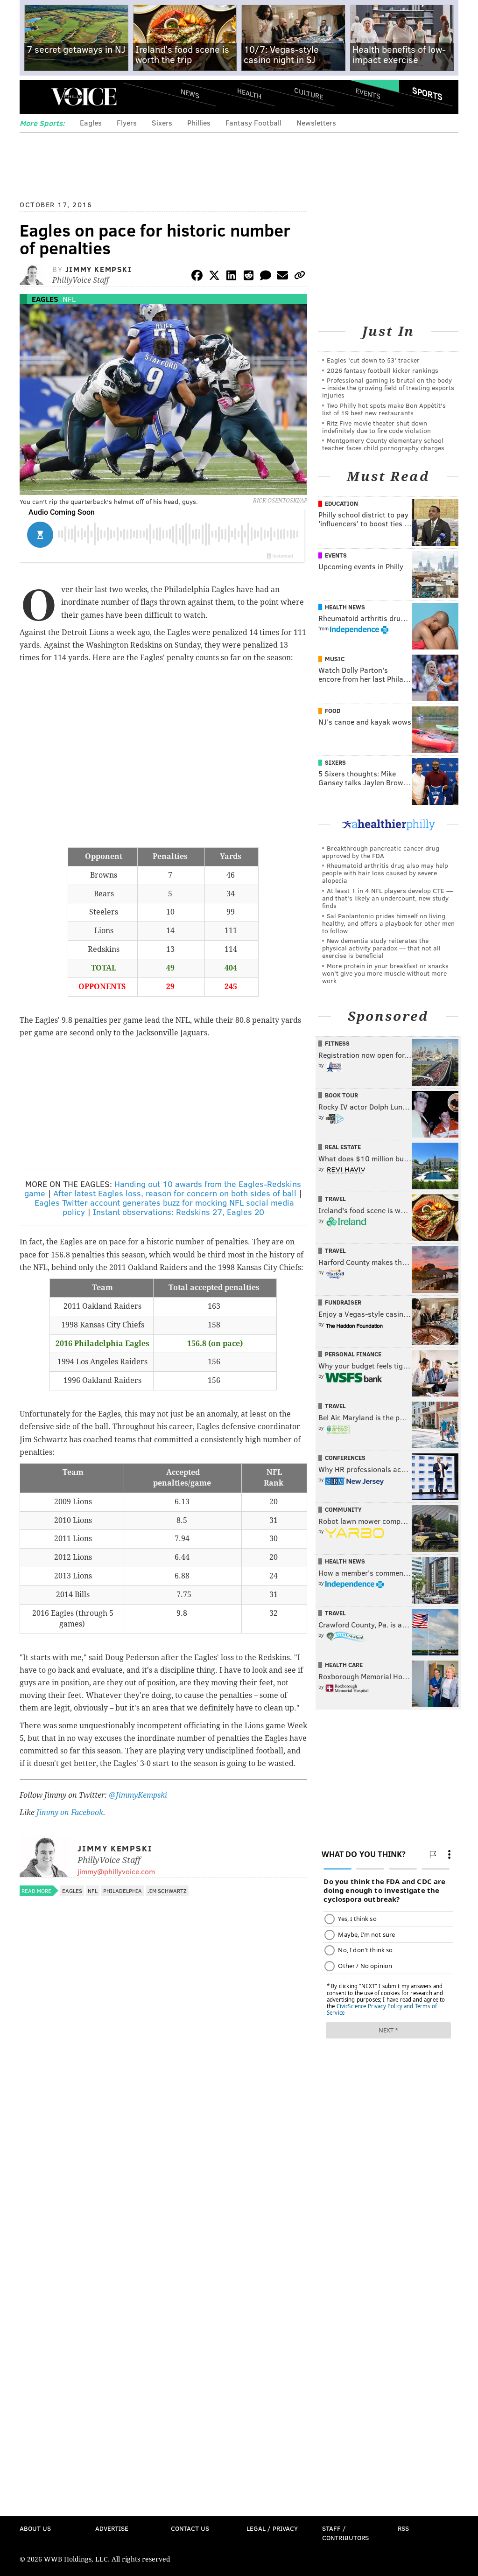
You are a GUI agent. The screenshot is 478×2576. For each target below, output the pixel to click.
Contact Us (190, 2528)
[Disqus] (163, 2149)
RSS (403, 2528)
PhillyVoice (84, 97)
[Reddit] (248, 277)
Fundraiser (343, 1302)
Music (335, 659)
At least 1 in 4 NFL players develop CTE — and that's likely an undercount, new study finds (387, 898)
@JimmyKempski (138, 1795)
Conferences (345, 1458)
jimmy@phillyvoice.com (116, 1871)
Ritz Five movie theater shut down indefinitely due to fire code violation (376, 427)
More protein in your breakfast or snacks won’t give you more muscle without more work (385, 973)
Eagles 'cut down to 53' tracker (373, 360)
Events (368, 94)
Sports (427, 93)
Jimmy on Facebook (70, 1812)
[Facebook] (197, 277)
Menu (35, 97)
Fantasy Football (253, 122)
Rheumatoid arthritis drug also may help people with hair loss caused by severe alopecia (385, 873)
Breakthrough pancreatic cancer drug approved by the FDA (381, 852)
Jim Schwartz (167, 1891)
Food (333, 711)
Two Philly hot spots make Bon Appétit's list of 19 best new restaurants (384, 409)
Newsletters (316, 122)
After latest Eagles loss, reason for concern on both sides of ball (175, 1193)
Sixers (162, 122)
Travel (335, 1199)
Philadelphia (123, 1891)
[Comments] (266, 277)
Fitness (337, 1043)
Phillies (199, 122)
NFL (69, 299)
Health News (345, 607)
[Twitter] (214, 277)
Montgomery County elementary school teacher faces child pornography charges (383, 444)
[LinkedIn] (232, 277)
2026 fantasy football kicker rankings (383, 370)
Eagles (91, 122)
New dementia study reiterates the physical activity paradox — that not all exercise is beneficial (381, 948)
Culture (309, 94)
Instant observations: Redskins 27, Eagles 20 (179, 1212)
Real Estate (343, 1147)
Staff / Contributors (345, 2533)
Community (343, 1509)
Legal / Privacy (272, 2528)
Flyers (127, 122)
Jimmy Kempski (99, 269)
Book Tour (341, 1095)
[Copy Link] (300, 277)
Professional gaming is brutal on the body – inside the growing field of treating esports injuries (388, 387)
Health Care (344, 1665)
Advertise (112, 2528)
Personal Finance (353, 1354)
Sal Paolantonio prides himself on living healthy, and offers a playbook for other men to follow (388, 923)
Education (341, 503)
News (190, 93)
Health (249, 94)
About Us (35, 2528)
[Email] (282, 277)
